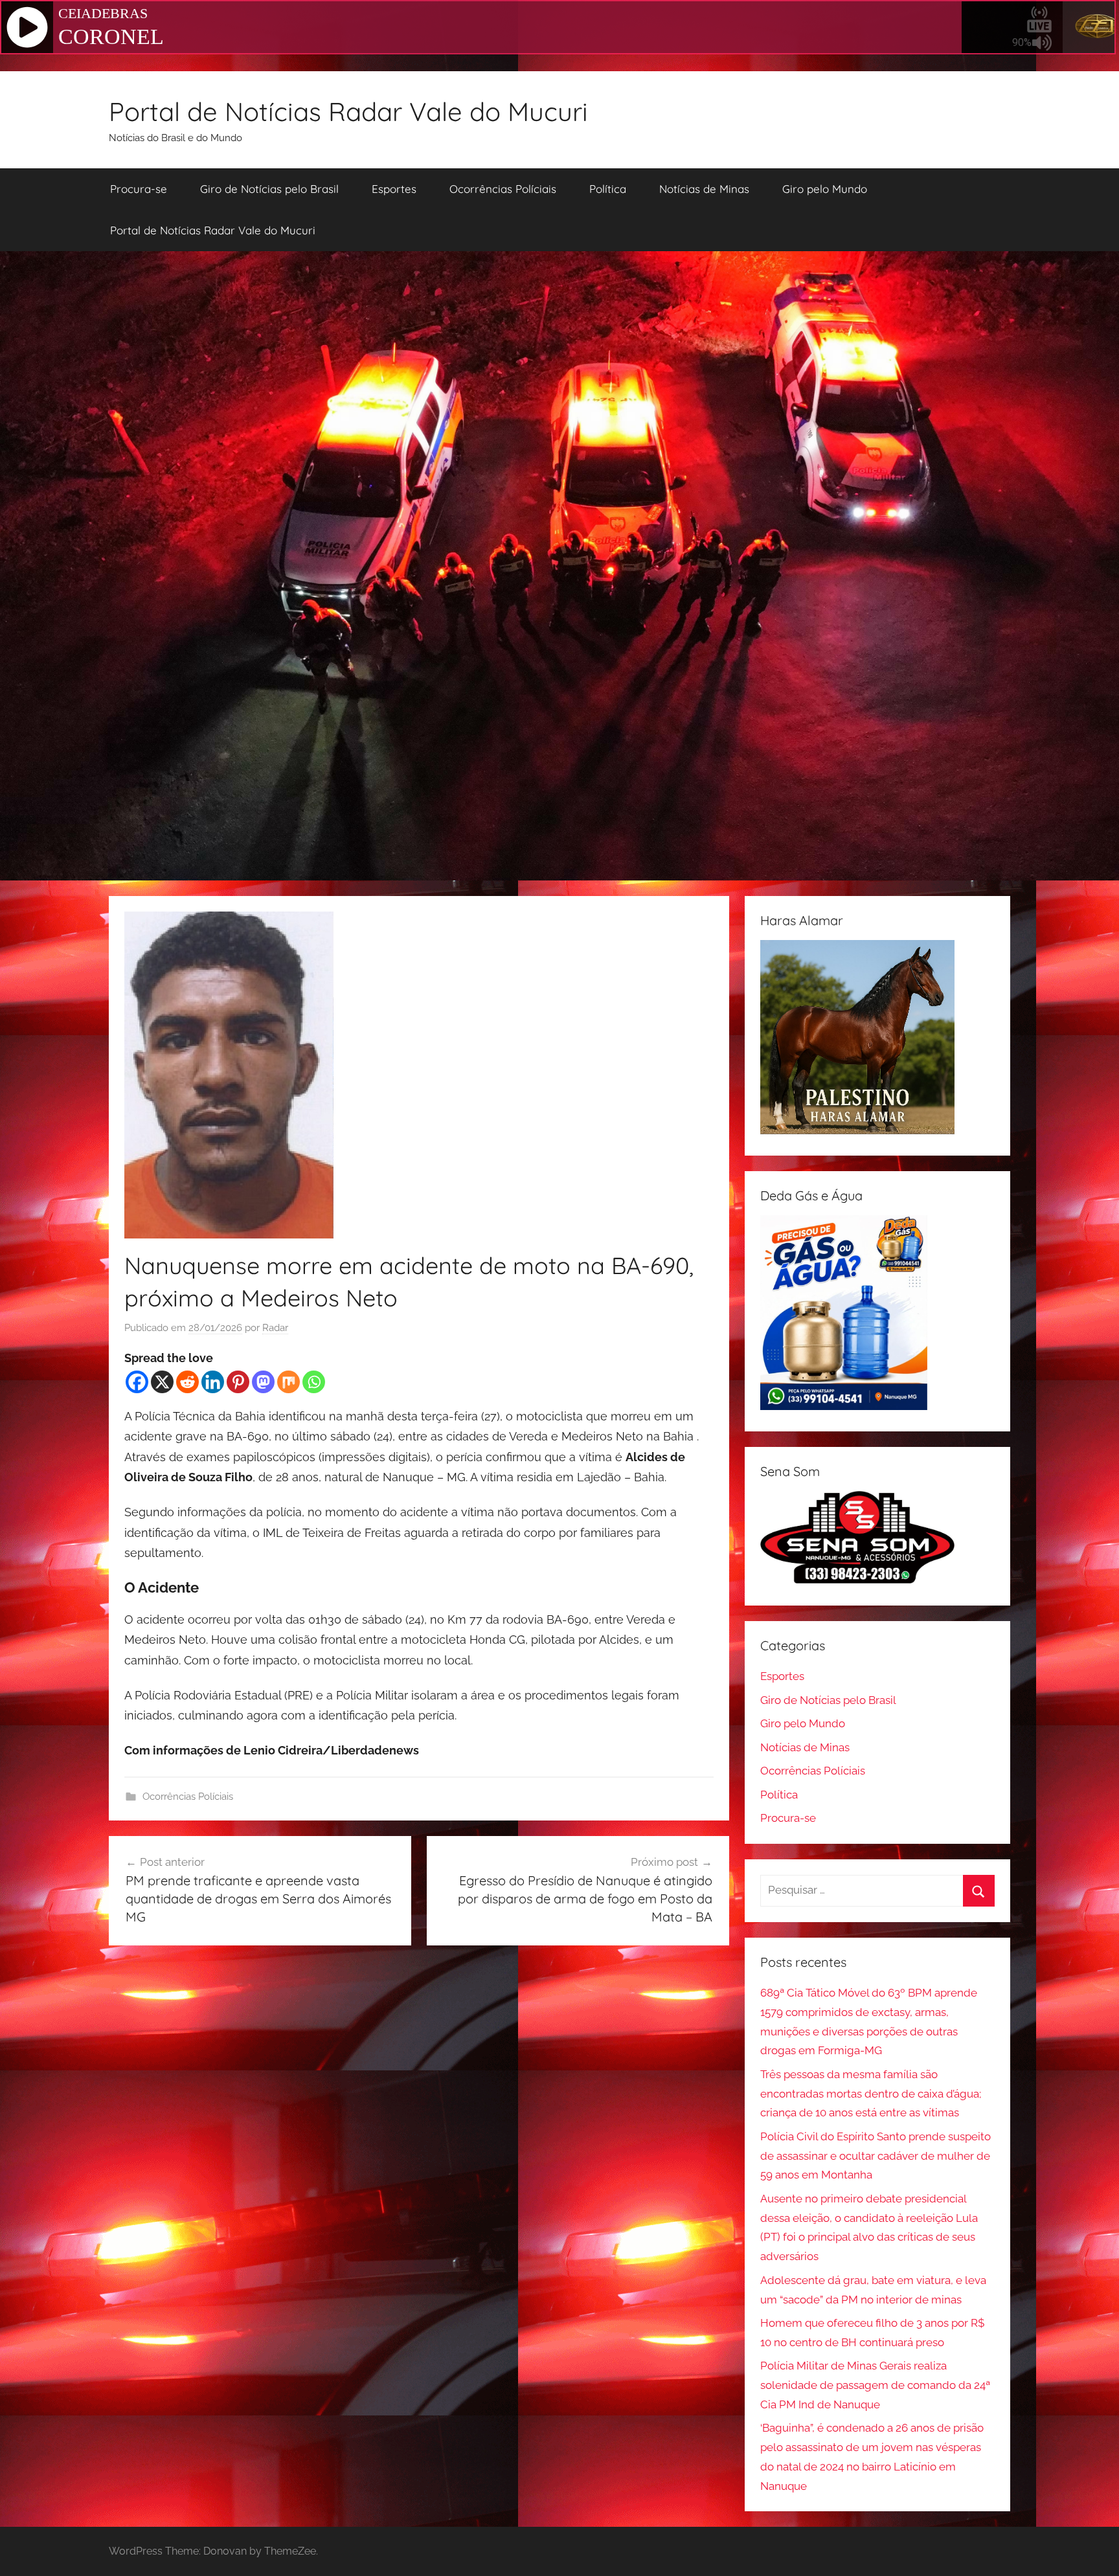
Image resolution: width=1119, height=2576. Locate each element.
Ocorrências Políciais (503, 189)
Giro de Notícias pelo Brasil (269, 189)
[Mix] (288, 1382)
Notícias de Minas (704, 189)
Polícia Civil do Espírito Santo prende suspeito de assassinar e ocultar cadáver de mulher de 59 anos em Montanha (876, 2156)
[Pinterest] (238, 1382)
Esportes (394, 189)
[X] (162, 1382)
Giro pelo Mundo (825, 189)
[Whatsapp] (314, 1382)
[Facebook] (137, 1382)
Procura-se (139, 189)
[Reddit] (187, 1382)
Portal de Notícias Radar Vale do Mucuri (348, 111)
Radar (275, 1328)
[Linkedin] (213, 1382)
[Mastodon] (263, 1382)
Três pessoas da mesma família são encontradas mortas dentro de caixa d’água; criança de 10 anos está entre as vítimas (871, 2094)
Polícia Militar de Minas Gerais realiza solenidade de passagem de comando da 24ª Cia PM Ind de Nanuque (875, 2385)
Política (608, 189)
